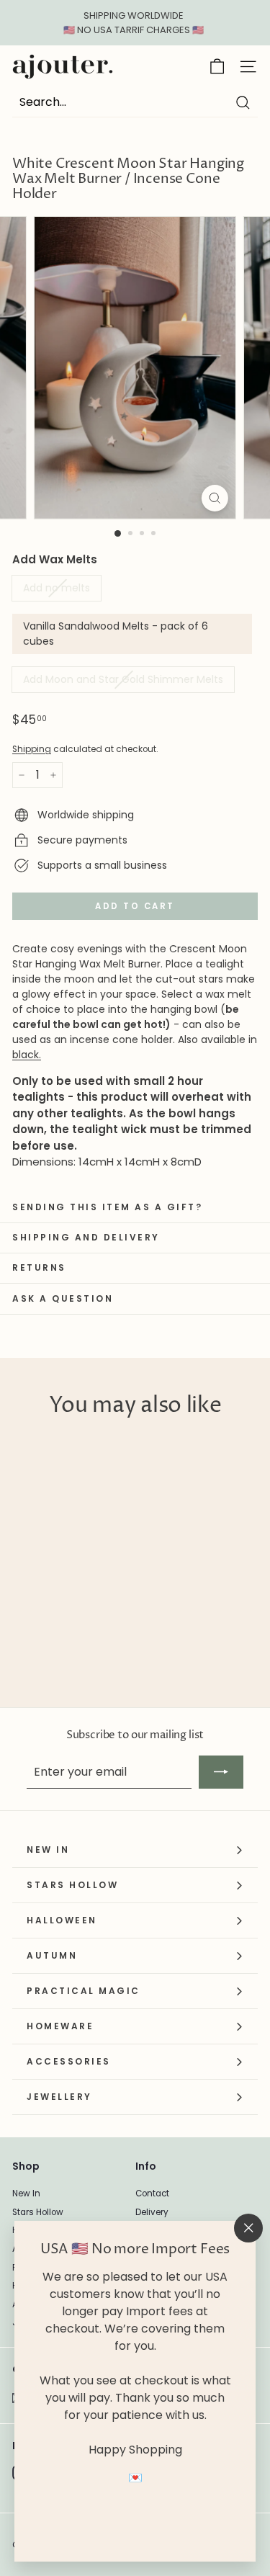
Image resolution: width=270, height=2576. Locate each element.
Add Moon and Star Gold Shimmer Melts (123, 679)
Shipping (32, 749)
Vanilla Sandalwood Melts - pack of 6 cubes (116, 634)
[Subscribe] (221, 1772)
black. (27, 1055)
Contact (152, 2193)
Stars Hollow (38, 2212)
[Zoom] (215, 498)
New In (26, 2193)
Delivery (152, 2212)
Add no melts (57, 588)
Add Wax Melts (55, 559)
